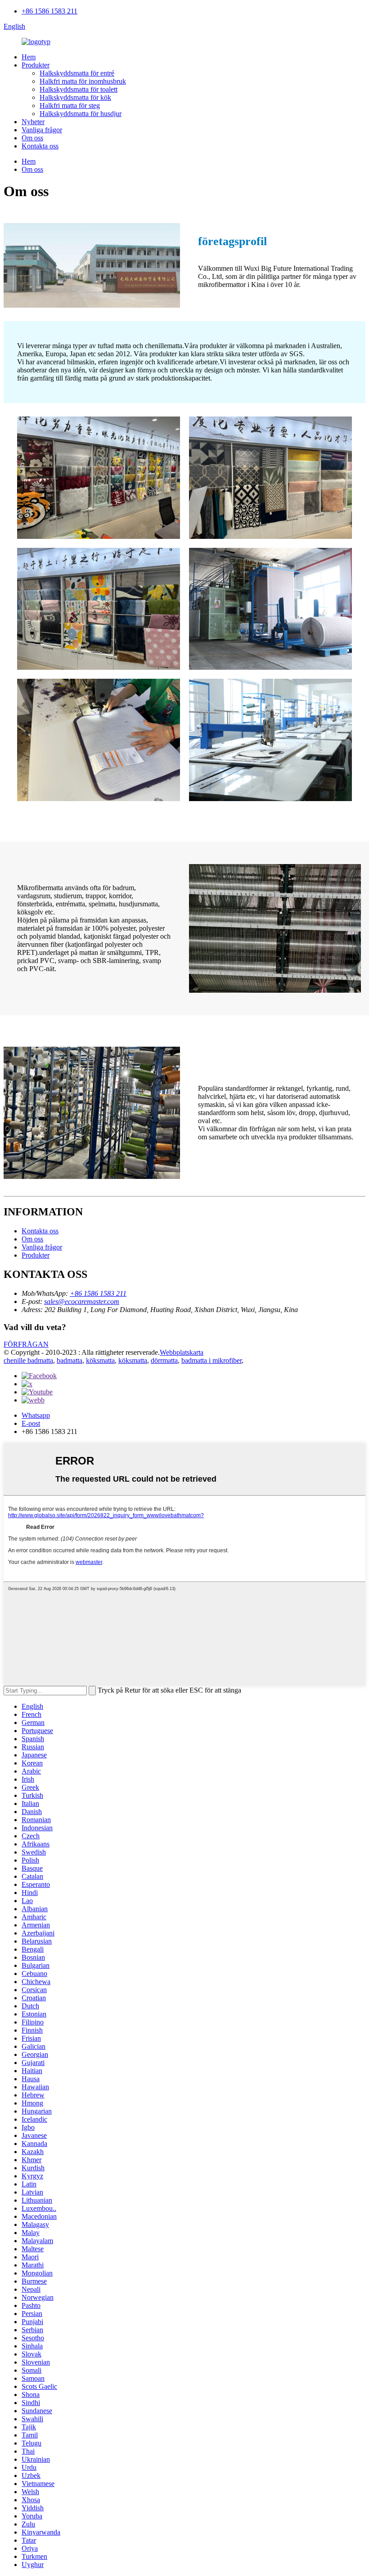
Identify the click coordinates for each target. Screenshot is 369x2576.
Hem (29, 57)
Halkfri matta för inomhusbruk (83, 81)
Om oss (32, 138)
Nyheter (33, 122)
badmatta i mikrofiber (211, 1360)
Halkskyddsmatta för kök (75, 97)
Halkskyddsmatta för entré (77, 73)
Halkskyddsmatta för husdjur (81, 114)
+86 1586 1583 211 (49, 11)
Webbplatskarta (182, 1352)
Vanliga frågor (42, 130)
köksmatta (100, 1360)
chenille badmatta (28, 1360)
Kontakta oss (40, 146)
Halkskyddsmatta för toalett (79, 89)
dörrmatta (164, 1360)
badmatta (70, 1360)
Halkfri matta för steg (70, 105)
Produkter (36, 65)
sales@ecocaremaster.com (82, 1301)
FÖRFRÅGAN (26, 1344)
